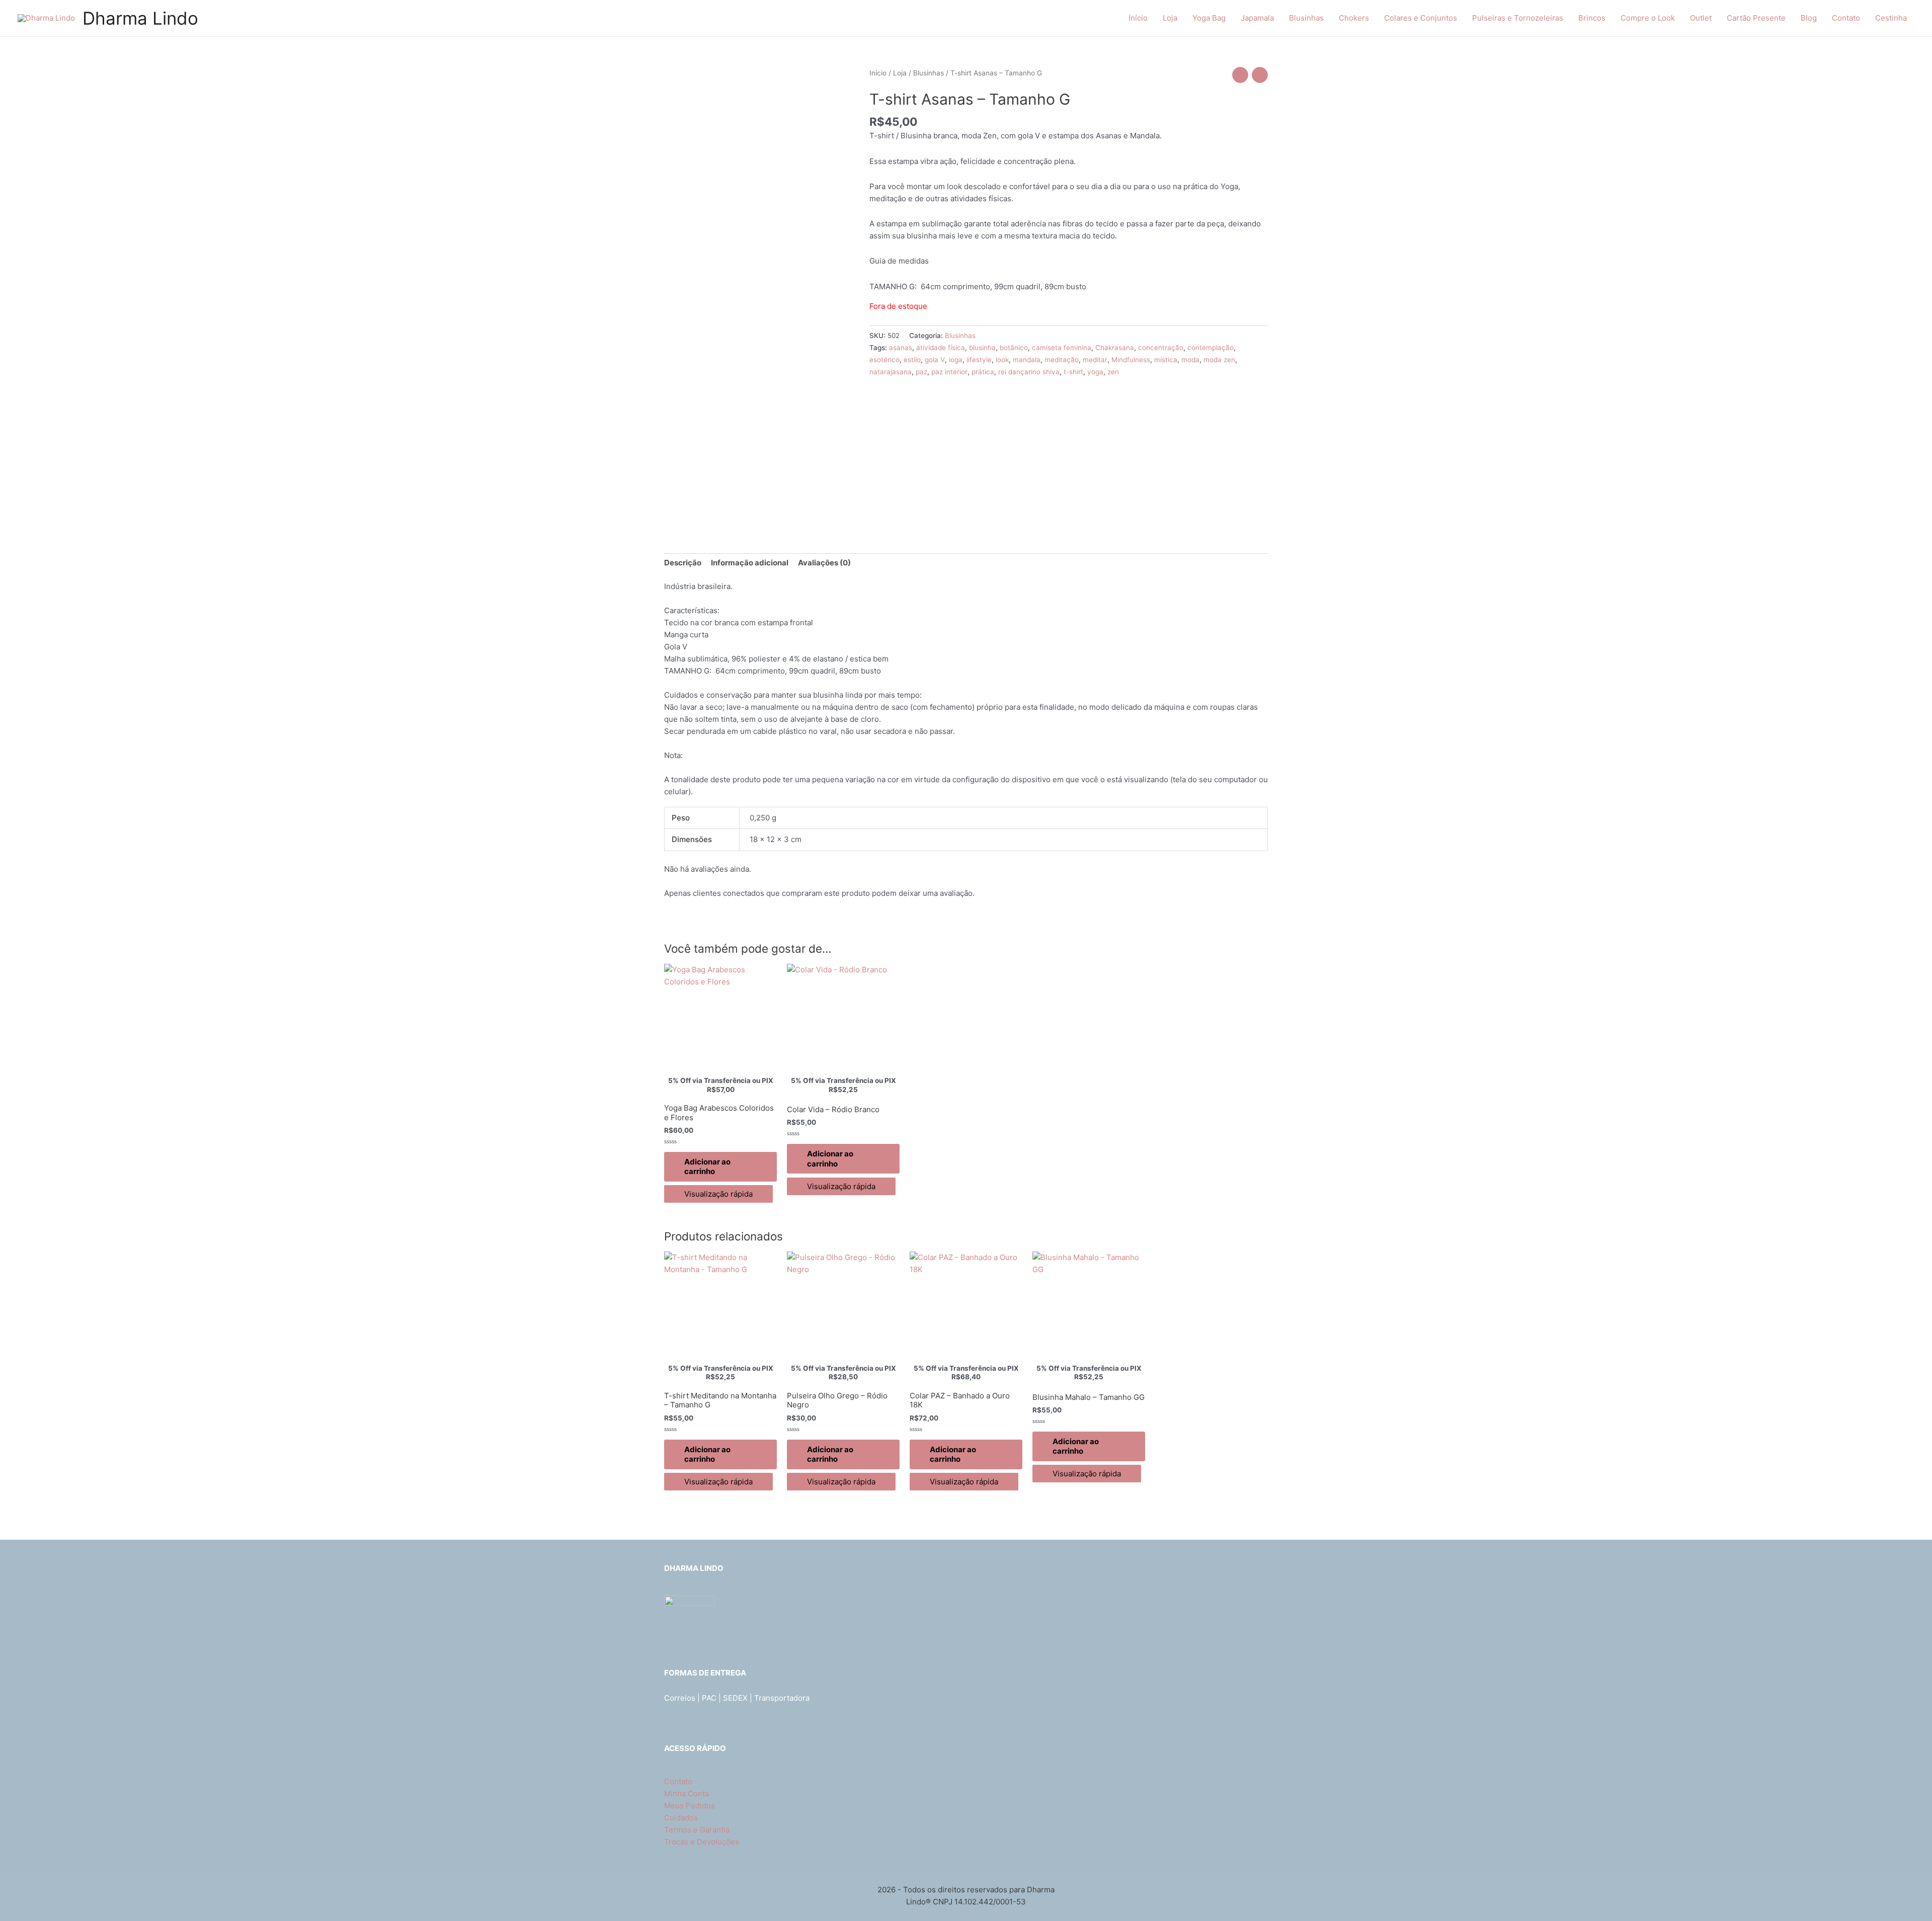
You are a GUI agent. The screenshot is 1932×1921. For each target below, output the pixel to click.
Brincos (1592, 18)
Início (1138, 18)
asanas (901, 348)
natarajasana (891, 372)
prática (983, 372)
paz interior (949, 372)
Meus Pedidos (690, 1806)
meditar (1095, 360)
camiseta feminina (1062, 348)
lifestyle (979, 360)
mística (1166, 360)
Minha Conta (687, 1793)
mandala (1027, 360)
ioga (956, 360)
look (1002, 360)
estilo (912, 360)
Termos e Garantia (697, 1830)
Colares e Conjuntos (1421, 18)
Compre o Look (1648, 18)
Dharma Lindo (140, 18)
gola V (935, 360)
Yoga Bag (1209, 18)
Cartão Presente (1756, 18)
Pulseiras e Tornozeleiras (1518, 18)
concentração (1161, 348)
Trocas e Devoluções (702, 1842)
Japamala (1257, 18)
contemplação (1211, 348)
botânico (1014, 348)
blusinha (982, 348)
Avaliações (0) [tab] (824, 563)
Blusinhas (1306, 18)
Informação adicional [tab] (750, 563)
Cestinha (1891, 18)
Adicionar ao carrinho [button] (707, 1167)
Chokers (1354, 18)
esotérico (884, 360)
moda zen (1219, 360)
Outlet (1701, 18)
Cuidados (681, 1818)
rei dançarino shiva (1029, 372)
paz (921, 372)
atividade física (941, 348)
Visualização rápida (718, 1194)
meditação (1062, 360)
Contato (1846, 18)
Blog (1809, 18)
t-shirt (1073, 372)
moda (1190, 360)
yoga (1095, 372)
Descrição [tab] (683, 563)
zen (1113, 372)
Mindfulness (1131, 360)
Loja (1170, 18)
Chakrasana (1115, 348)
